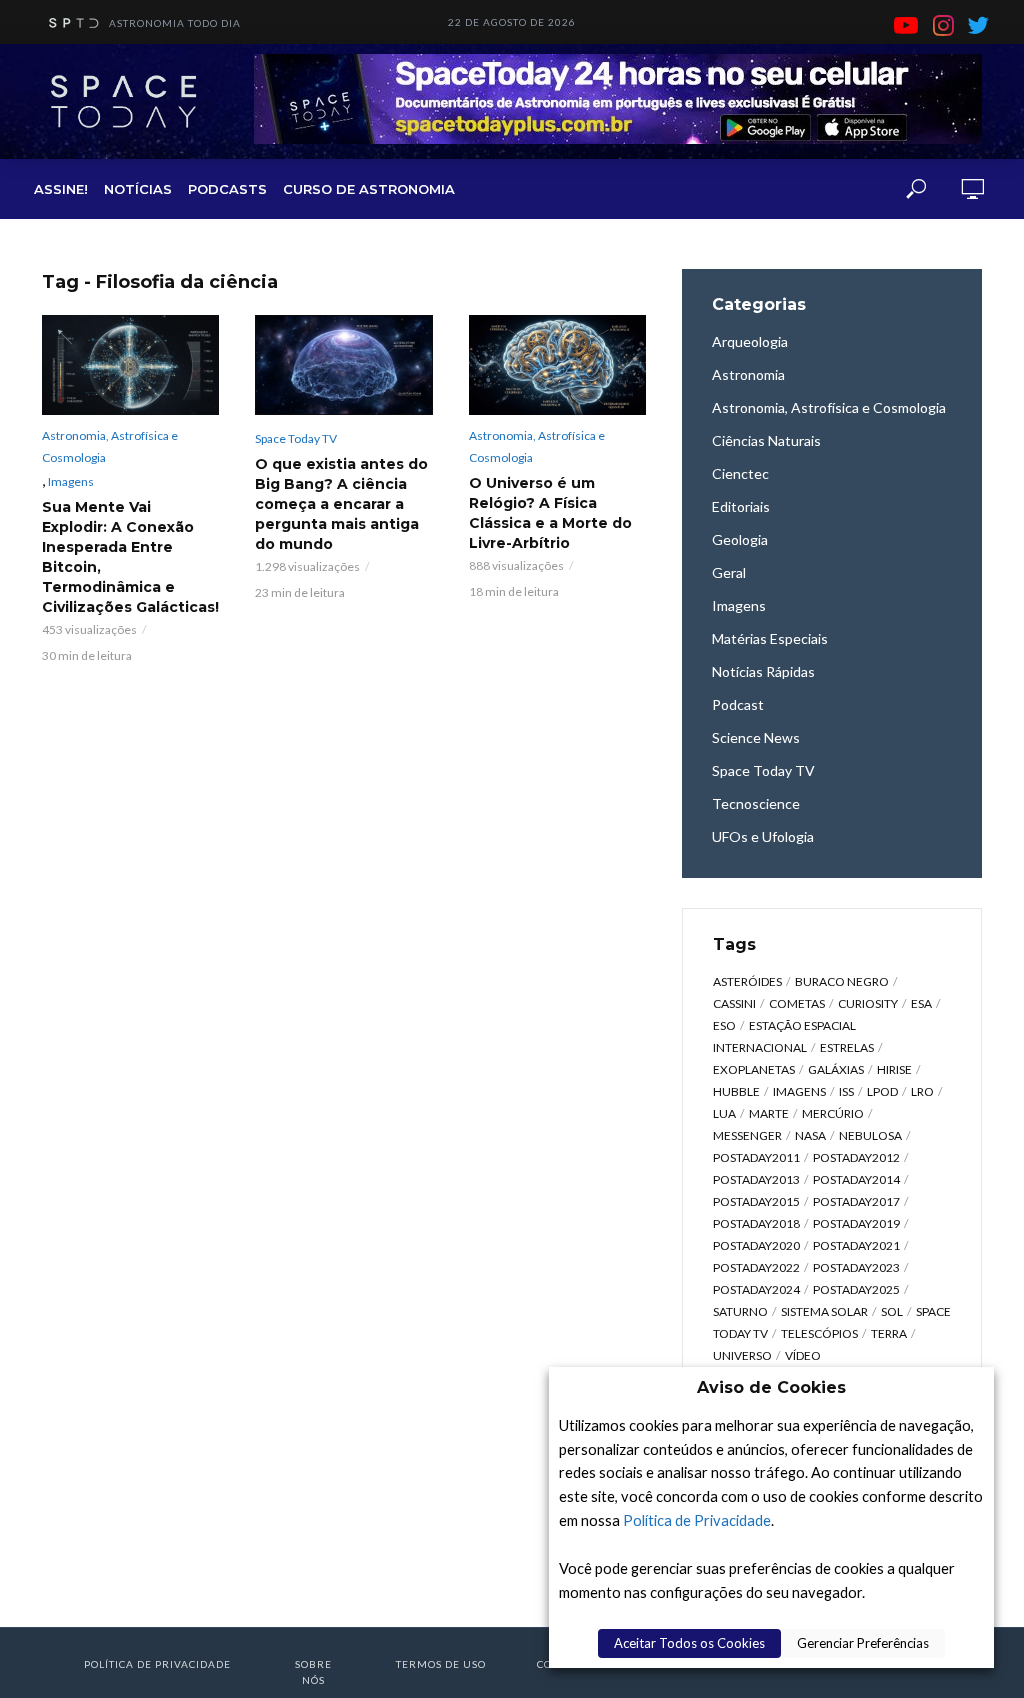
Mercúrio (833, 1113)
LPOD (882, 1091)
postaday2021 (856, 1245)
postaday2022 (756, 1267)
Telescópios (819, 1333)
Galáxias (836, 1069)
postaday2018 (756, 1223)
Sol (892, 1311)
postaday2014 (856, 1179)
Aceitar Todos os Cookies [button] (689, 1643)
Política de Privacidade (697, 1520)
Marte (769, 1113)
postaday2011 (756, 1157)
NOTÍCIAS (138, 189)
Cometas (797, 1003)
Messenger (747, 1135)
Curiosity (868, 1003)
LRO (922, 1091)
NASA (810, 1135)
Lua (724, 1113)
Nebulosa (870, 1135)
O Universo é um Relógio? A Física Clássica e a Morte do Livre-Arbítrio (550, 513)
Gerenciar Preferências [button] (863, 1643)
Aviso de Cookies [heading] (771, 1387)
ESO (724, 1025)
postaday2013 (756, 1179)
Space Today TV (296, 438)
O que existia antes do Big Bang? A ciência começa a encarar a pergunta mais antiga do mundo (341, 504)
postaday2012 (856, 1157)
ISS (846, 1091)
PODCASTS (227, 189)
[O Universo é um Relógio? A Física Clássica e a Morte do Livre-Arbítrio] (557, 365)
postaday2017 (856, 1201)
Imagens (71, 481)
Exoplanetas (754, 1069)
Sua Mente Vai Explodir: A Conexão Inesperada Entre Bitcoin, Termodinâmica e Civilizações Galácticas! (130, 557)
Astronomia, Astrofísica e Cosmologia (110, 446)
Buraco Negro (842, 981)
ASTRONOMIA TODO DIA (175, 23)
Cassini (734, 1003)
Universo (742, 1355)
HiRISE (894, 1069)
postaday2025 (856, 1289)
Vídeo (803, 1355)
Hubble (736, 1091)
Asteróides (747, 981)
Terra (889, 1333)
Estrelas (847, 1047)
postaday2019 (856, 1223)
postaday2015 (756, 1201)
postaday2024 (756, 1289)
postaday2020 (756, 1245)
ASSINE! (61, 189)
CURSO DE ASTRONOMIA (369, 189)
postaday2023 (856, 1267)
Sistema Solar (824, 1311)
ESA (921, 1003)
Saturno (740, 1311)
